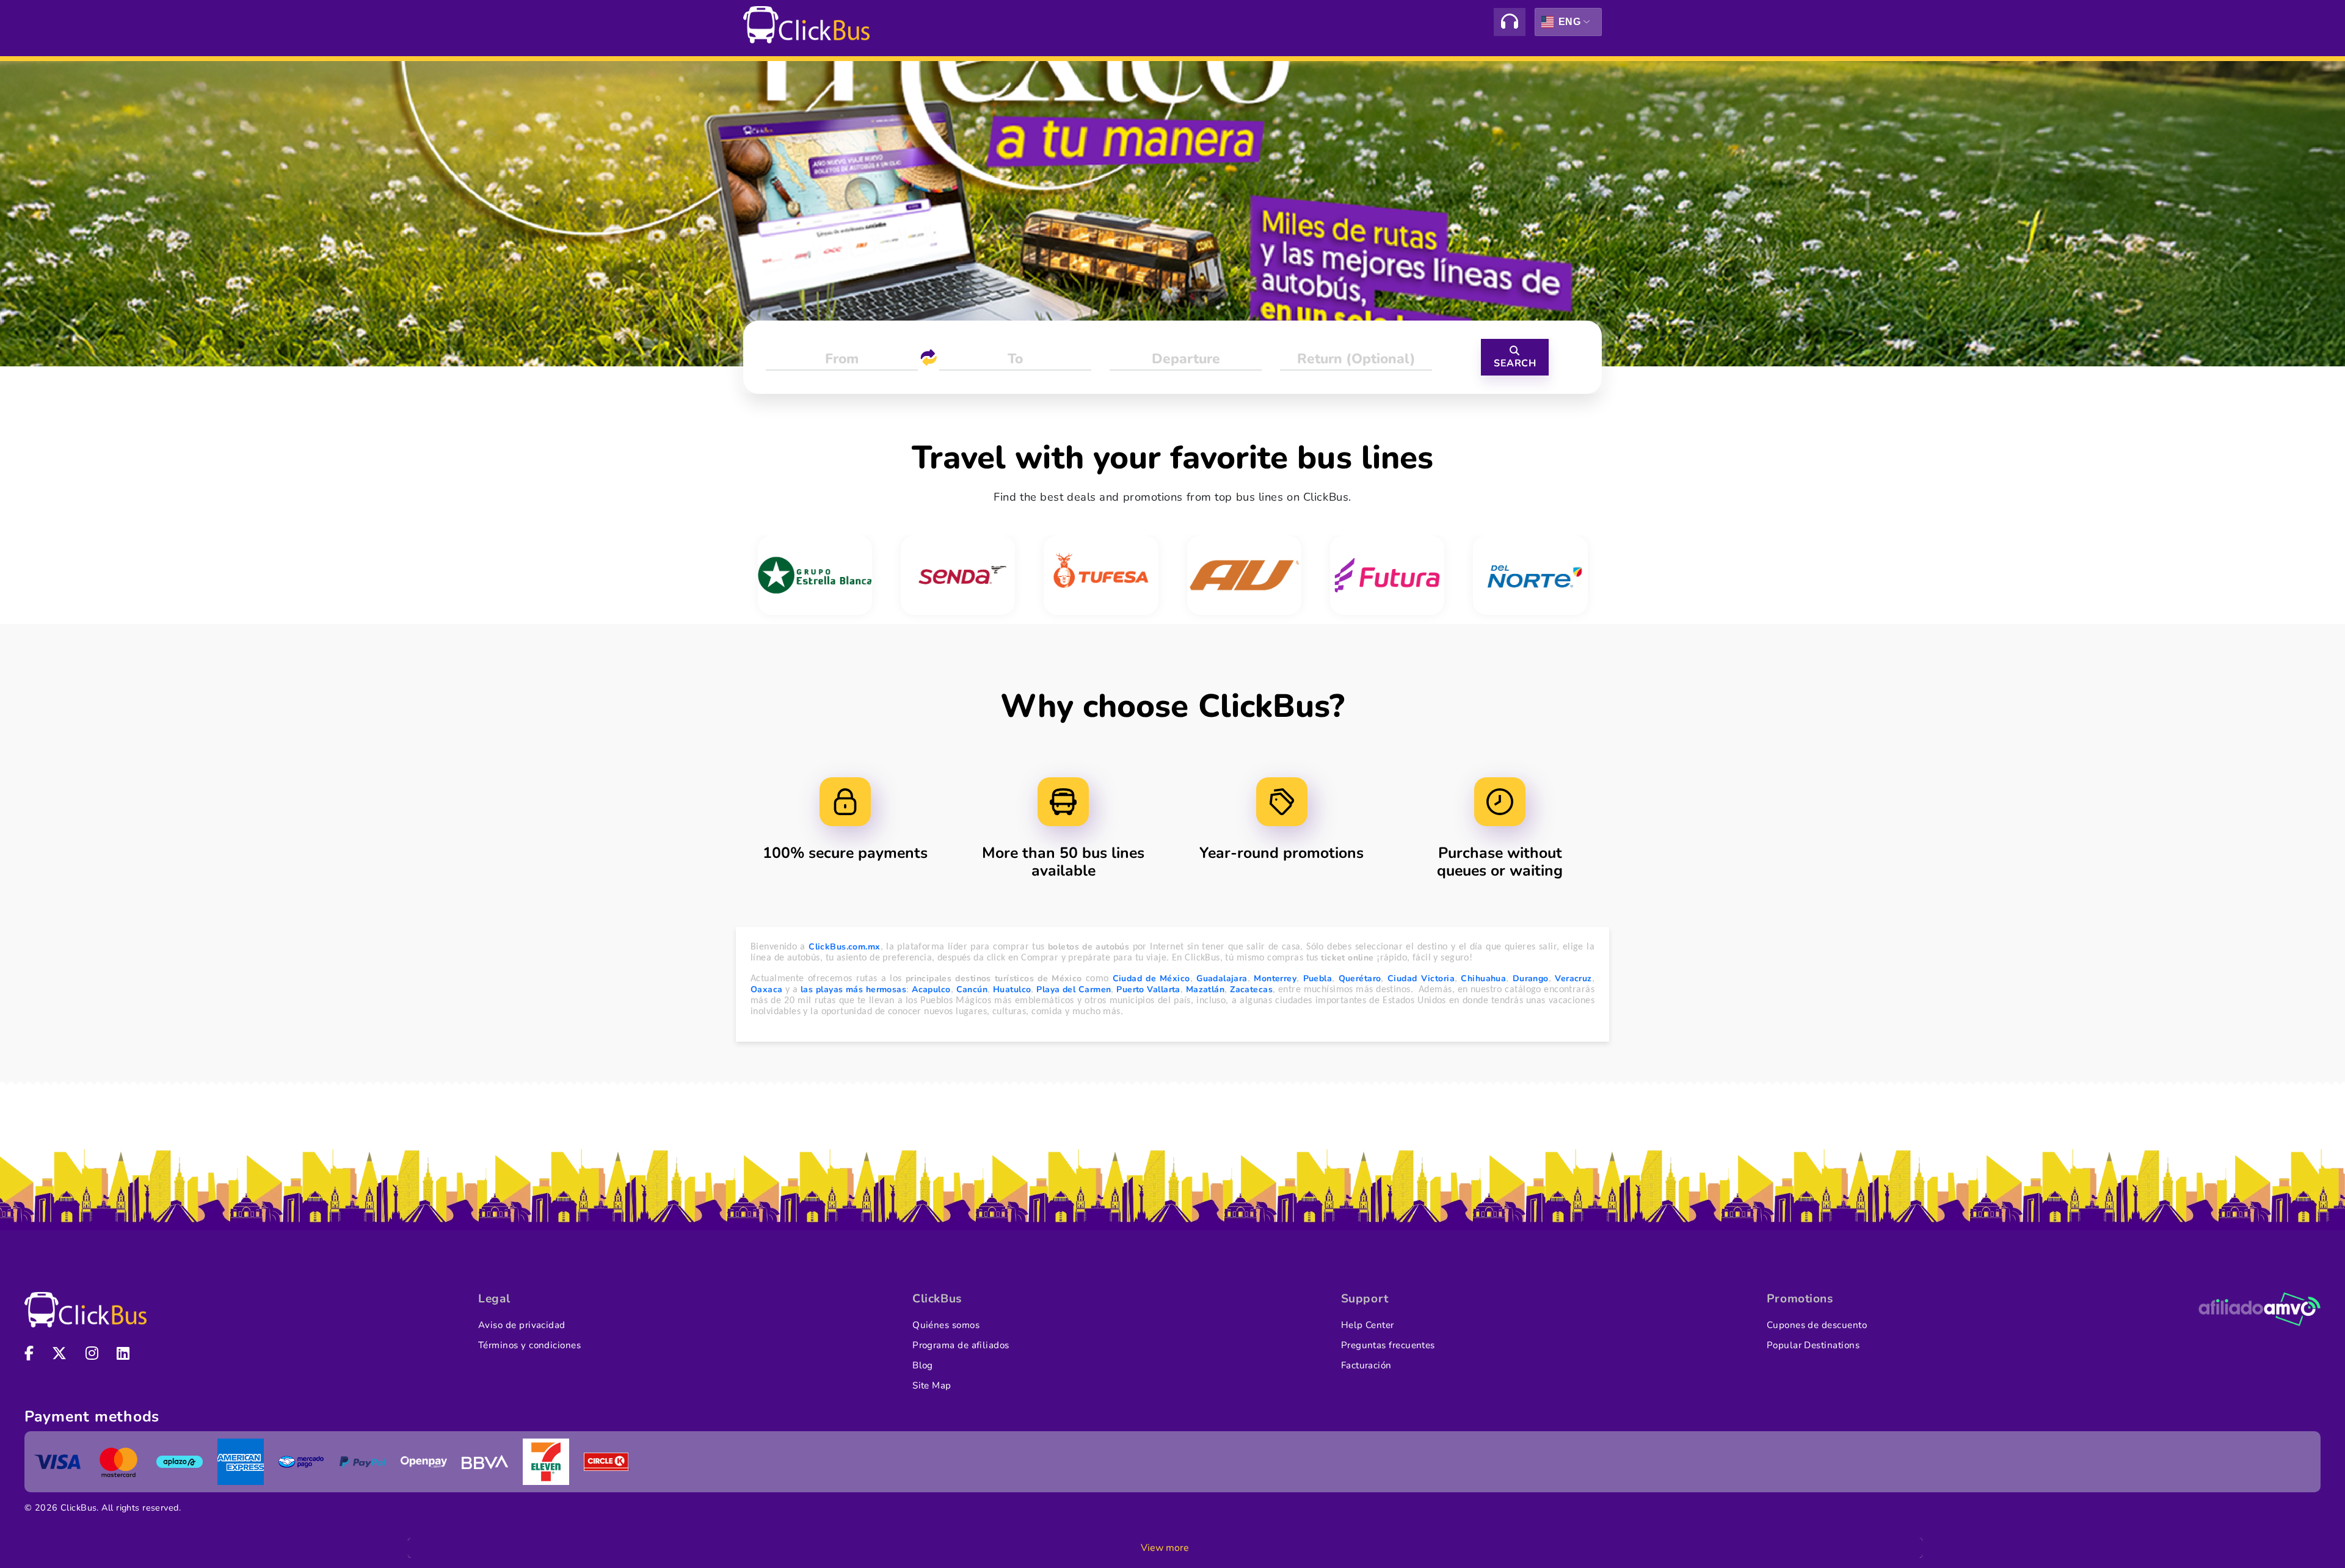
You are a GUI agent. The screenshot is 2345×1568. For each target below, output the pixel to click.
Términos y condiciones (529, 1345)
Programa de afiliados (961, 1345)
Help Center (1368, 1325)
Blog (923, 1365)
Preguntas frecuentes (1388, 1345)
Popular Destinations (1813, 1345)
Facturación (1366, 1365)
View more (1165, 1548)
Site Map (932, 1385)
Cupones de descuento (1817, 1325)
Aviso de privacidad (522, 1325)
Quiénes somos (946, 1325)
